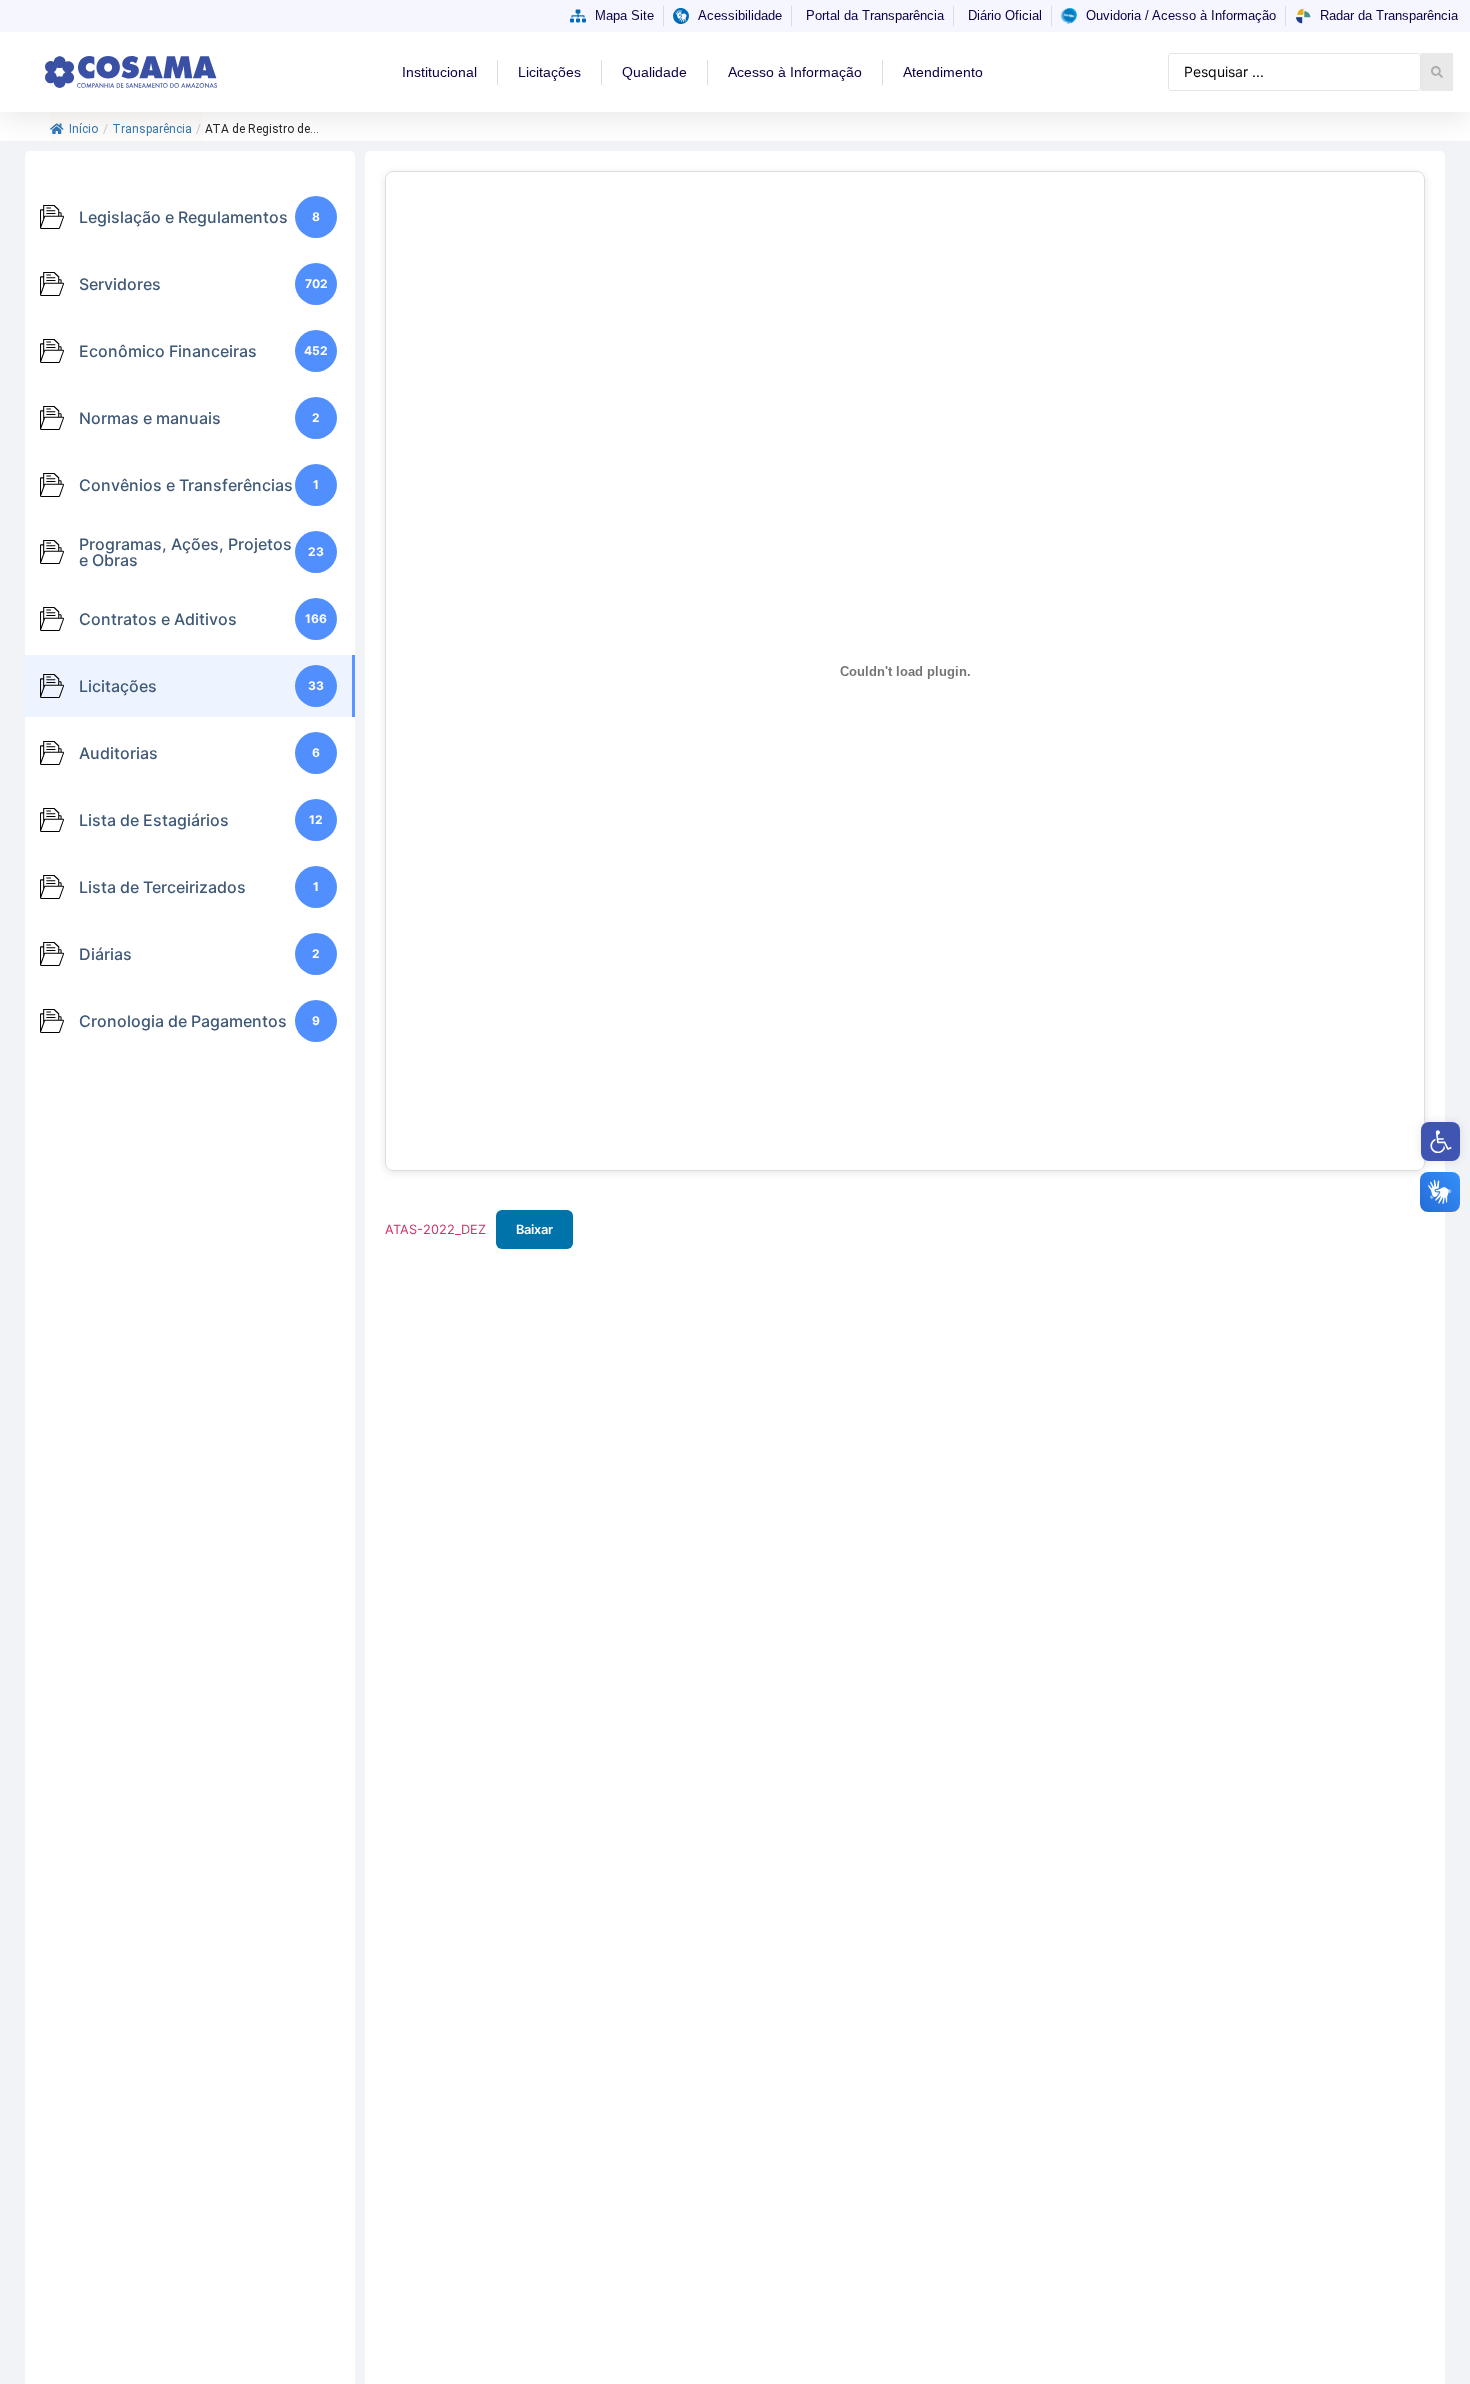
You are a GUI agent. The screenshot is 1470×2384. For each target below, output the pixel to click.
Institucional (439, 72)
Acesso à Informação (795, 72)
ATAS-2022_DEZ (435, 1229)
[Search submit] (1437, 72)
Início (83, 129)
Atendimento (943, 72)
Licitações (549, 72)
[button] (1440, 1141)
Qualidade (654, 72)
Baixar (534, 1229)
